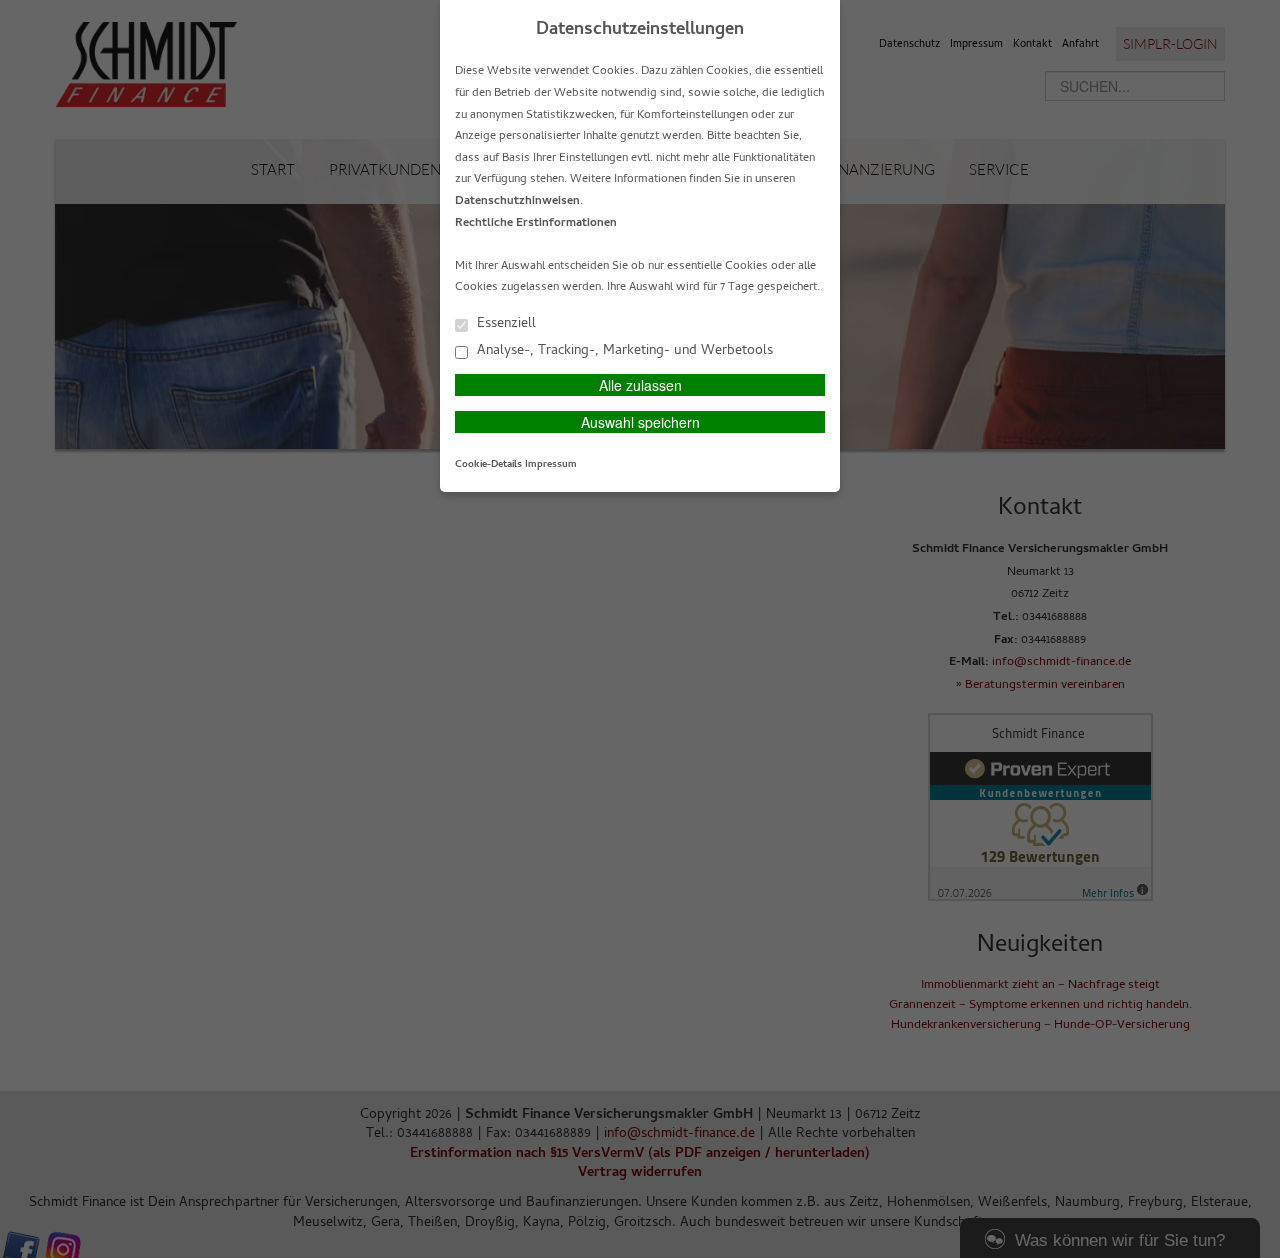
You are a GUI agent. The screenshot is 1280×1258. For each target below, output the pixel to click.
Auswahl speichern (640, 422)
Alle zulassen (640, 385)
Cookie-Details (488, 465)
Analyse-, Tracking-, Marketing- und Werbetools (623, 350)
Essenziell (504, 323)
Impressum (551, 465)
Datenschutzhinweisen (517, 202)
